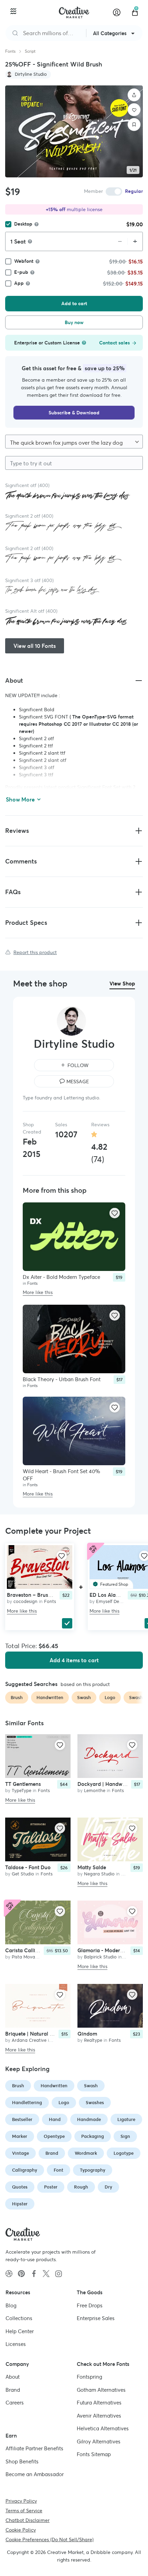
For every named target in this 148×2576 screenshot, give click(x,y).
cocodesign (25, 1601)
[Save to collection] (134, 125)
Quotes (20, 2187)
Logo (64, 2103)
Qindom (87, 2034)
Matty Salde (92, 1867)
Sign (125, 2136)
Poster (51, 2187)
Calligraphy (25, 2170)
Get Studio (23, 1874)
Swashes (95, 2103)
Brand (52, 2153)
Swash (91, 2086)
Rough (81, 2187)
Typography (93, 2170)
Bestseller (22, 2119)
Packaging (93, 2136)
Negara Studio (99, 1874)
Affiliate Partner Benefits (34, 2448)
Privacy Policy (21, 2501)
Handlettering (27, 2103)
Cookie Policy (21, 2530)
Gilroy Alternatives (99, 2441)
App (19, 283)
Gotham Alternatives (101, 2390)
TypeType (22, 1790)
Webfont (24, 261)
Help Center (20, 2331)
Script (30, 51)
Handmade (89, 2119)
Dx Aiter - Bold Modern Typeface (61, 1277)
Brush (18, 2086)
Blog (11, 2305)
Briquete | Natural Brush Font (40, 2034)
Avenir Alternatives (99, 2416)
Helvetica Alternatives (103, 2428)
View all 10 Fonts (35, 646)
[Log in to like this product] (115, 1213)
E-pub (21, 272)
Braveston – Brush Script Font (43, 1595)
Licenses (16, 2344)
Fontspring (89, 2377)
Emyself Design (112, 1601)
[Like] (134, 110)
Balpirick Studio (100, 1957)
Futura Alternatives (99, 2403)
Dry (108, 2187)
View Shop (122, 984)
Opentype (54, 2136)
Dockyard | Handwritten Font (112, 1784)
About (13, 2377)
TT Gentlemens (23, 1784)
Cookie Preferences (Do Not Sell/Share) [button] (50, 2539)
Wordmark (86, 2153)
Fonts (10, 51)
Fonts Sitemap (94, 2454)
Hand (55, 2119)
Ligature (126, 2119)
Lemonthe (95, 1790)
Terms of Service (24, 2511)
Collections (19, 2318)
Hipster (20, 2204)
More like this (38, 1293)
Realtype (93, 2040)
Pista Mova (23, 1957)
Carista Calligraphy (29, 1950)
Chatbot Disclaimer (28, 2520)
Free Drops (90, 2305)
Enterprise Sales (96, 2318)
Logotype (124, 2153)
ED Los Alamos (108, 1595)
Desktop (23, 224)
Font (59, 2170)
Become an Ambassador (35, 2474)
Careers (15, 2403)
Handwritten (54, 2086)
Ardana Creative (29, 2040)
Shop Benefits (22, 2461)
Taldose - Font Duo (28, 1867)
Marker (20, 2136)
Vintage (20, 2153)
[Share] (134, 95)
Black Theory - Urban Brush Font (62, 1379)
